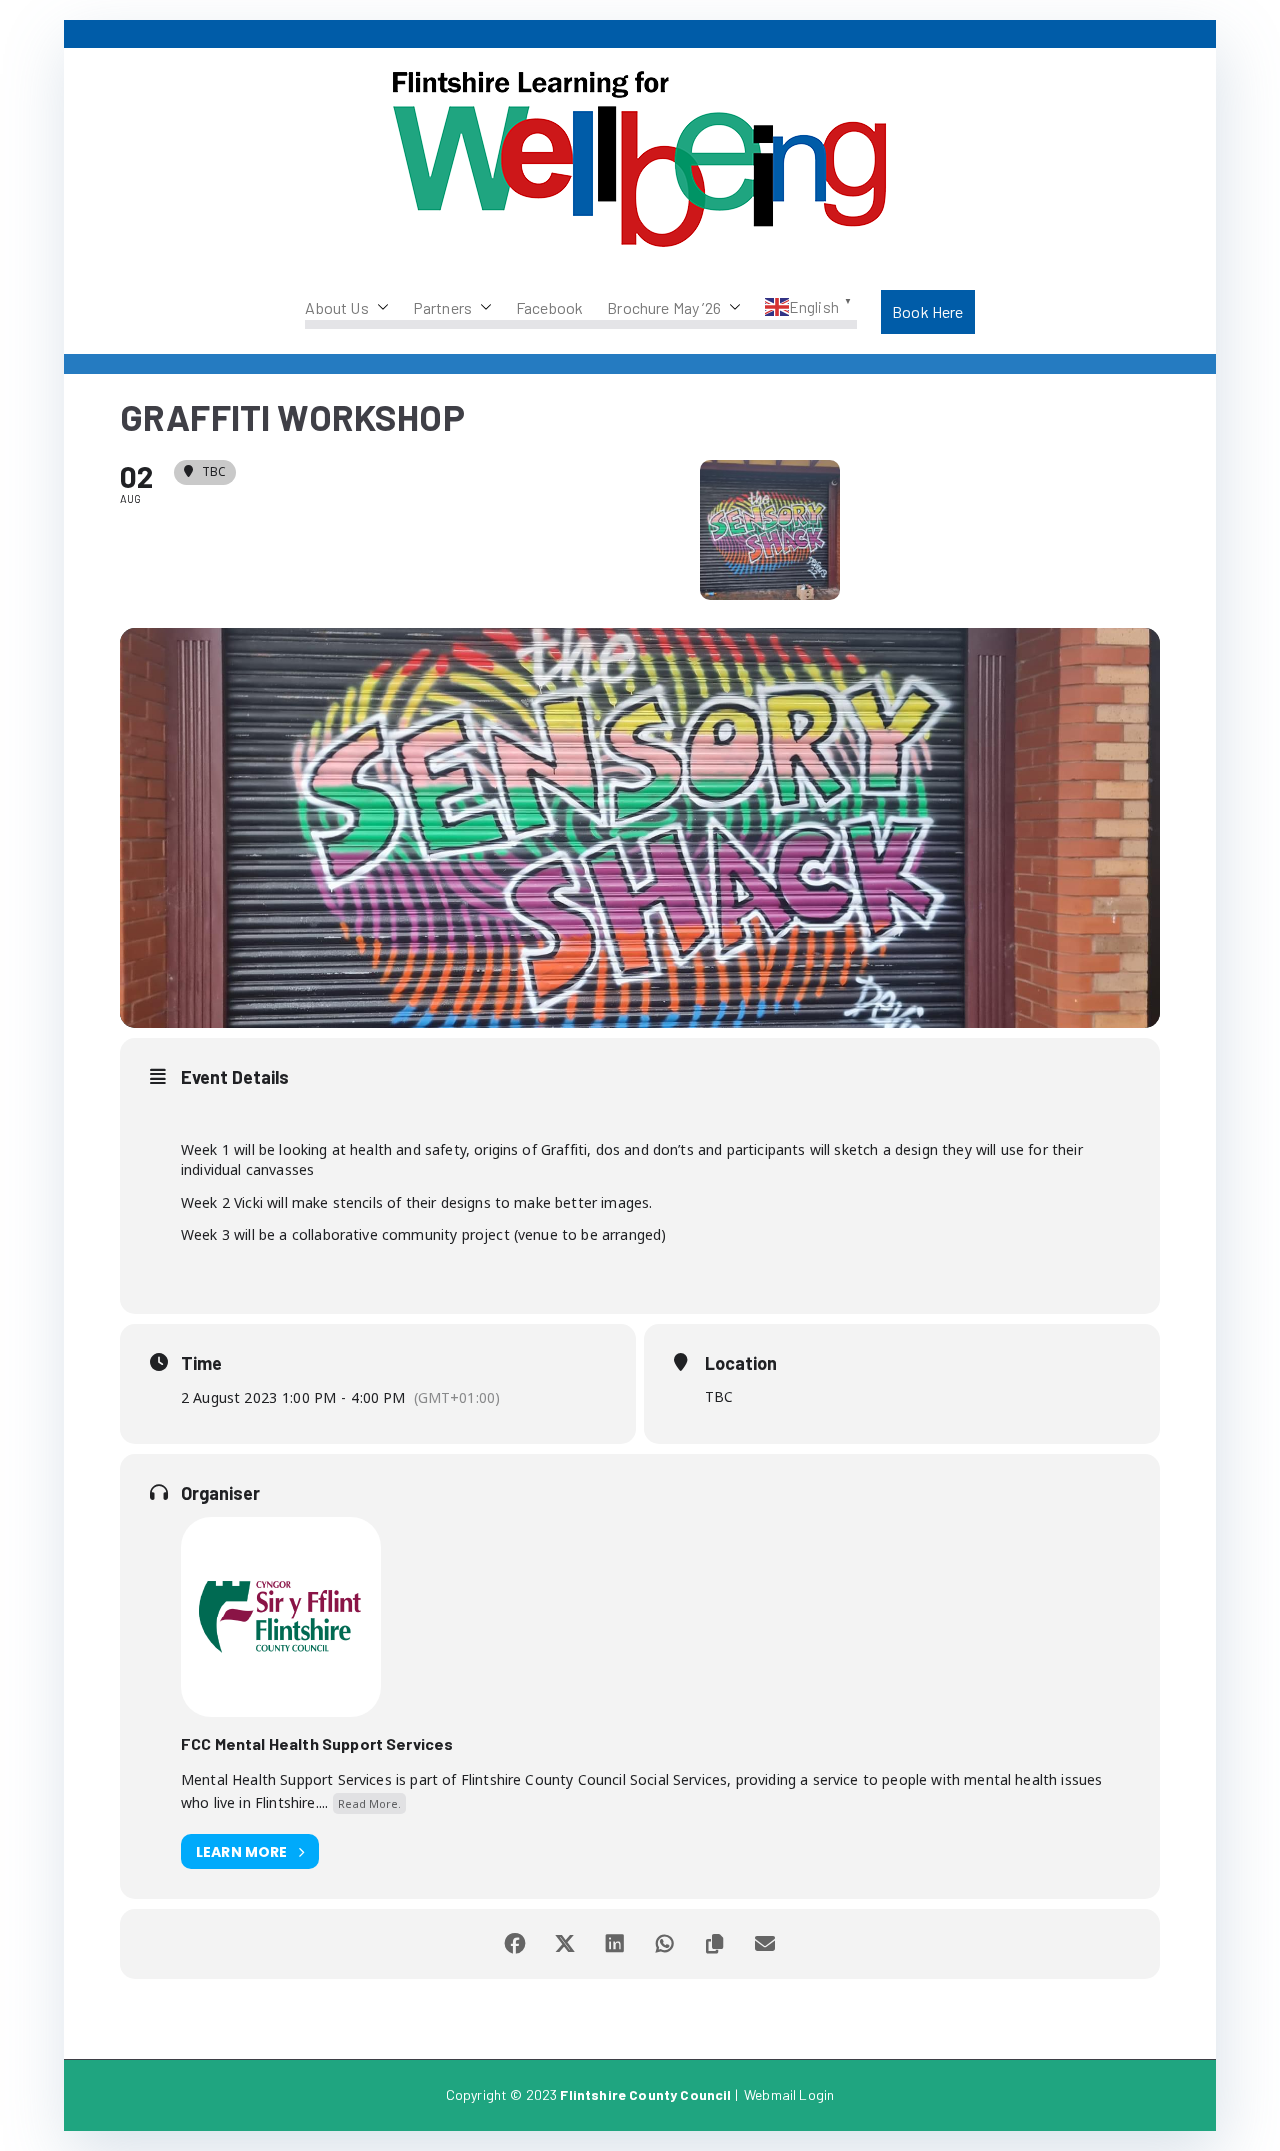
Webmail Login (789, 2094)
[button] (379, 308)
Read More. (369, 1803)
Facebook (549, 307)
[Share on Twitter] (565, 1944)
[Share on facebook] (515, 1944)
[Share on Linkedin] (615, 1944)
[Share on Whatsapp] (665, 1944)
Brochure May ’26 (664, 307)
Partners (442, 307)
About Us (336, 307)
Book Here (927, 311)
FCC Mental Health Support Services (317, 1743)
